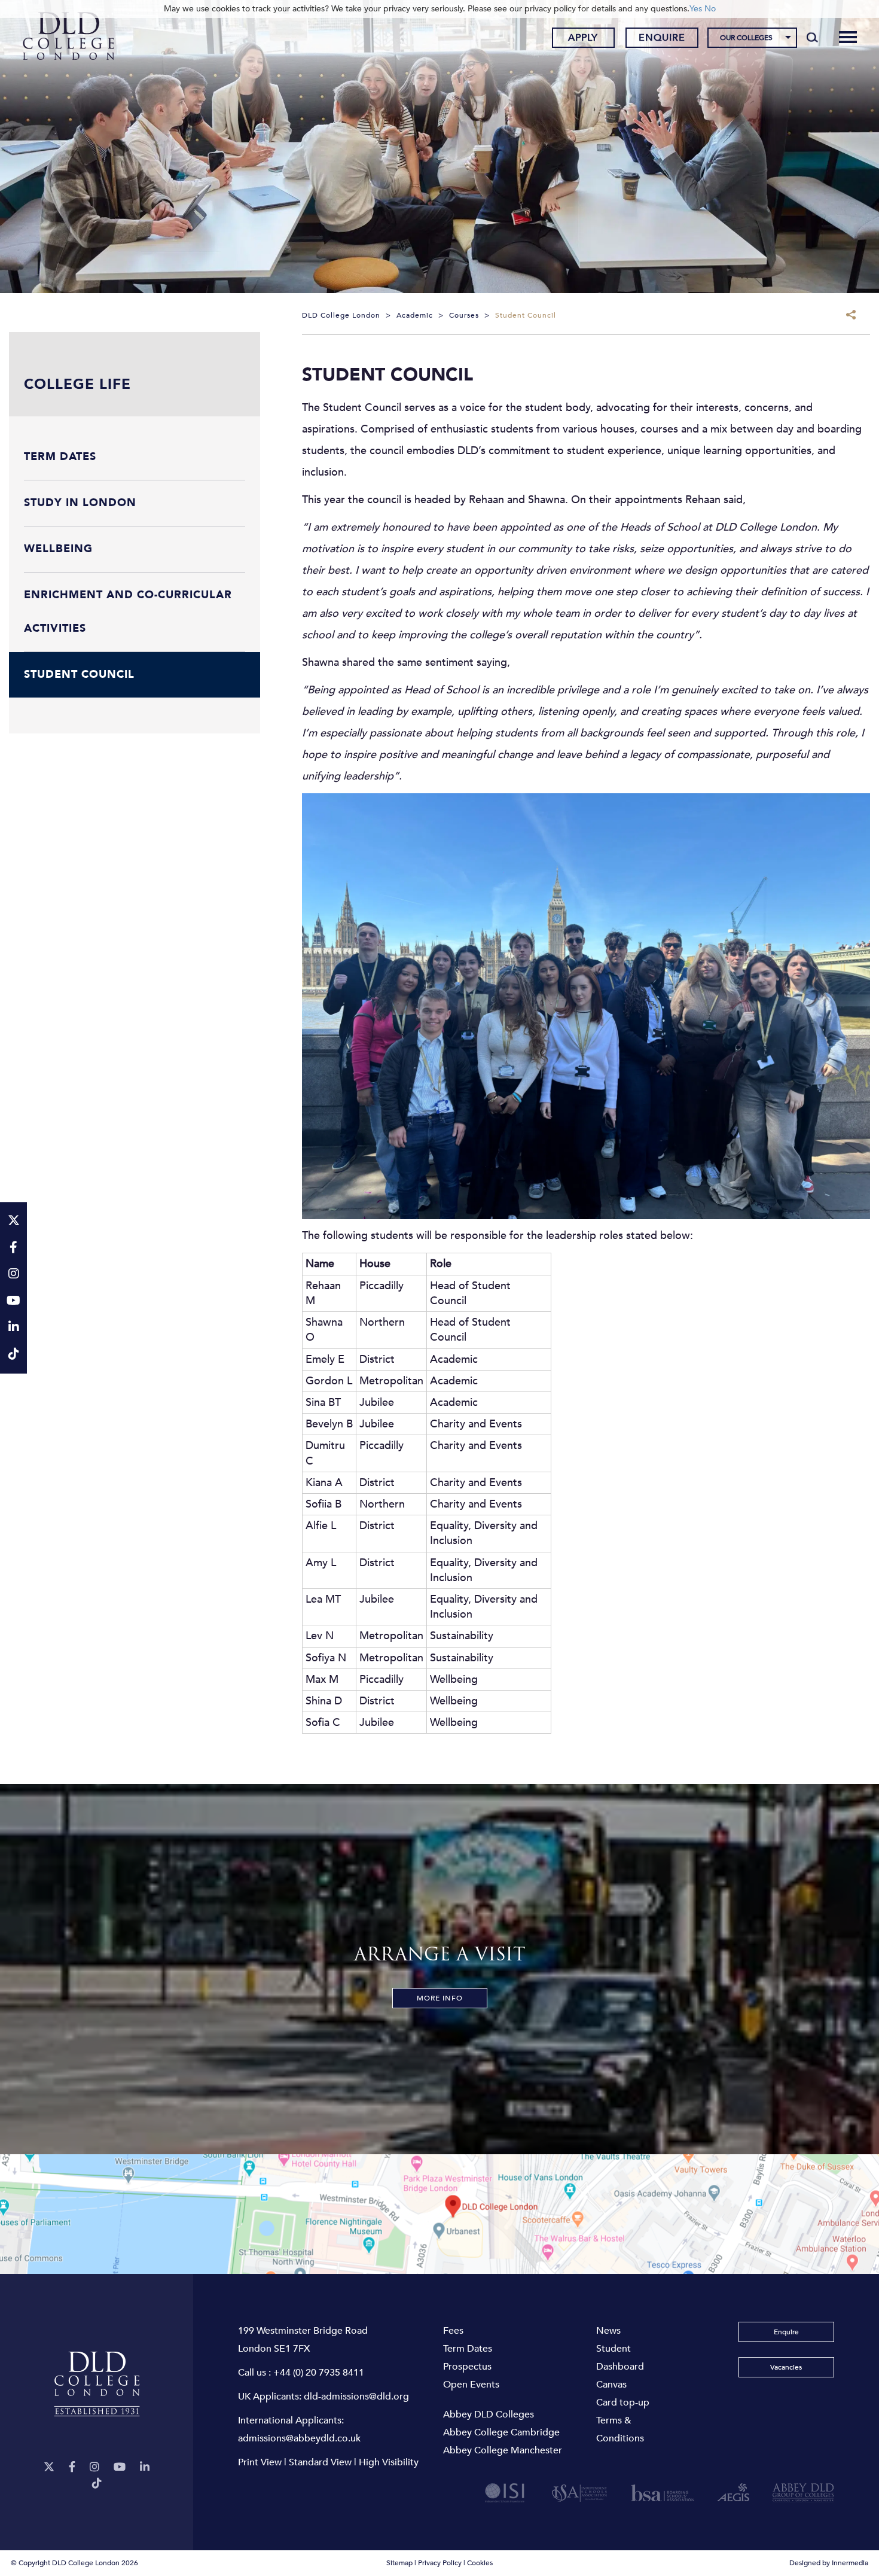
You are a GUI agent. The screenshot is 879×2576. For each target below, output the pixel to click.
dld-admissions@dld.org (356, 2397)
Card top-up (623, 2403)
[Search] (812, 37)
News (608, 2331)
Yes (696, 9)
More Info (440, 1998)
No (710, 9)
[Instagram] (94, 2467)
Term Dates (468, 2349)
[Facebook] (72, 2467)
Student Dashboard (620, 2358)
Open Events (471, 2385)
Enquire (662, 38)
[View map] (439, 2214)
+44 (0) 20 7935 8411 (319, 2373)
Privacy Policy (440, 2563)
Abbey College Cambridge (501, 2432)
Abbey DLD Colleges (489, 2414)
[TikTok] (97, 2484)
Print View (260, 2462)
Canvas (611, 2385)
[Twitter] (49, 2467)
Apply (583, 38)
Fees (453, 2331)
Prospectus (467, 2367)
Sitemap (399, 2563)
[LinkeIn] (145, 2467)
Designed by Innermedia (829, 2563)
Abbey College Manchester (503, 2450)
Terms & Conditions (620, 2429)
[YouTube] (120, 2467)
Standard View (320, 2462)
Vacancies (786, 2367)
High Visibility (389, 2462)
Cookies (480, 2563)
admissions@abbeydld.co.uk (299, 2438)
